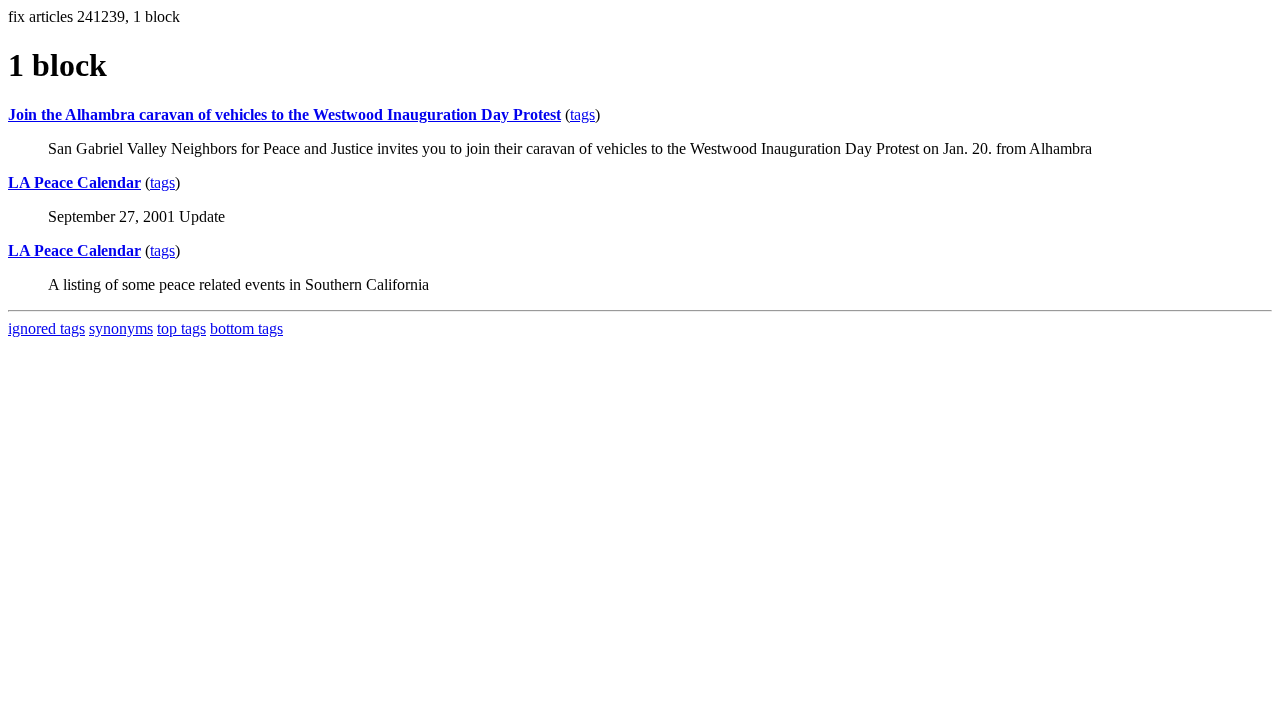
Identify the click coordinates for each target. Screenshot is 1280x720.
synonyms (121, 328)
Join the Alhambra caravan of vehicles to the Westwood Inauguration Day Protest (284, 114)
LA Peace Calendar (74, 182)
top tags (181, 328)
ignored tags (46, 328)
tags (582, 114)
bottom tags (246, 328)
